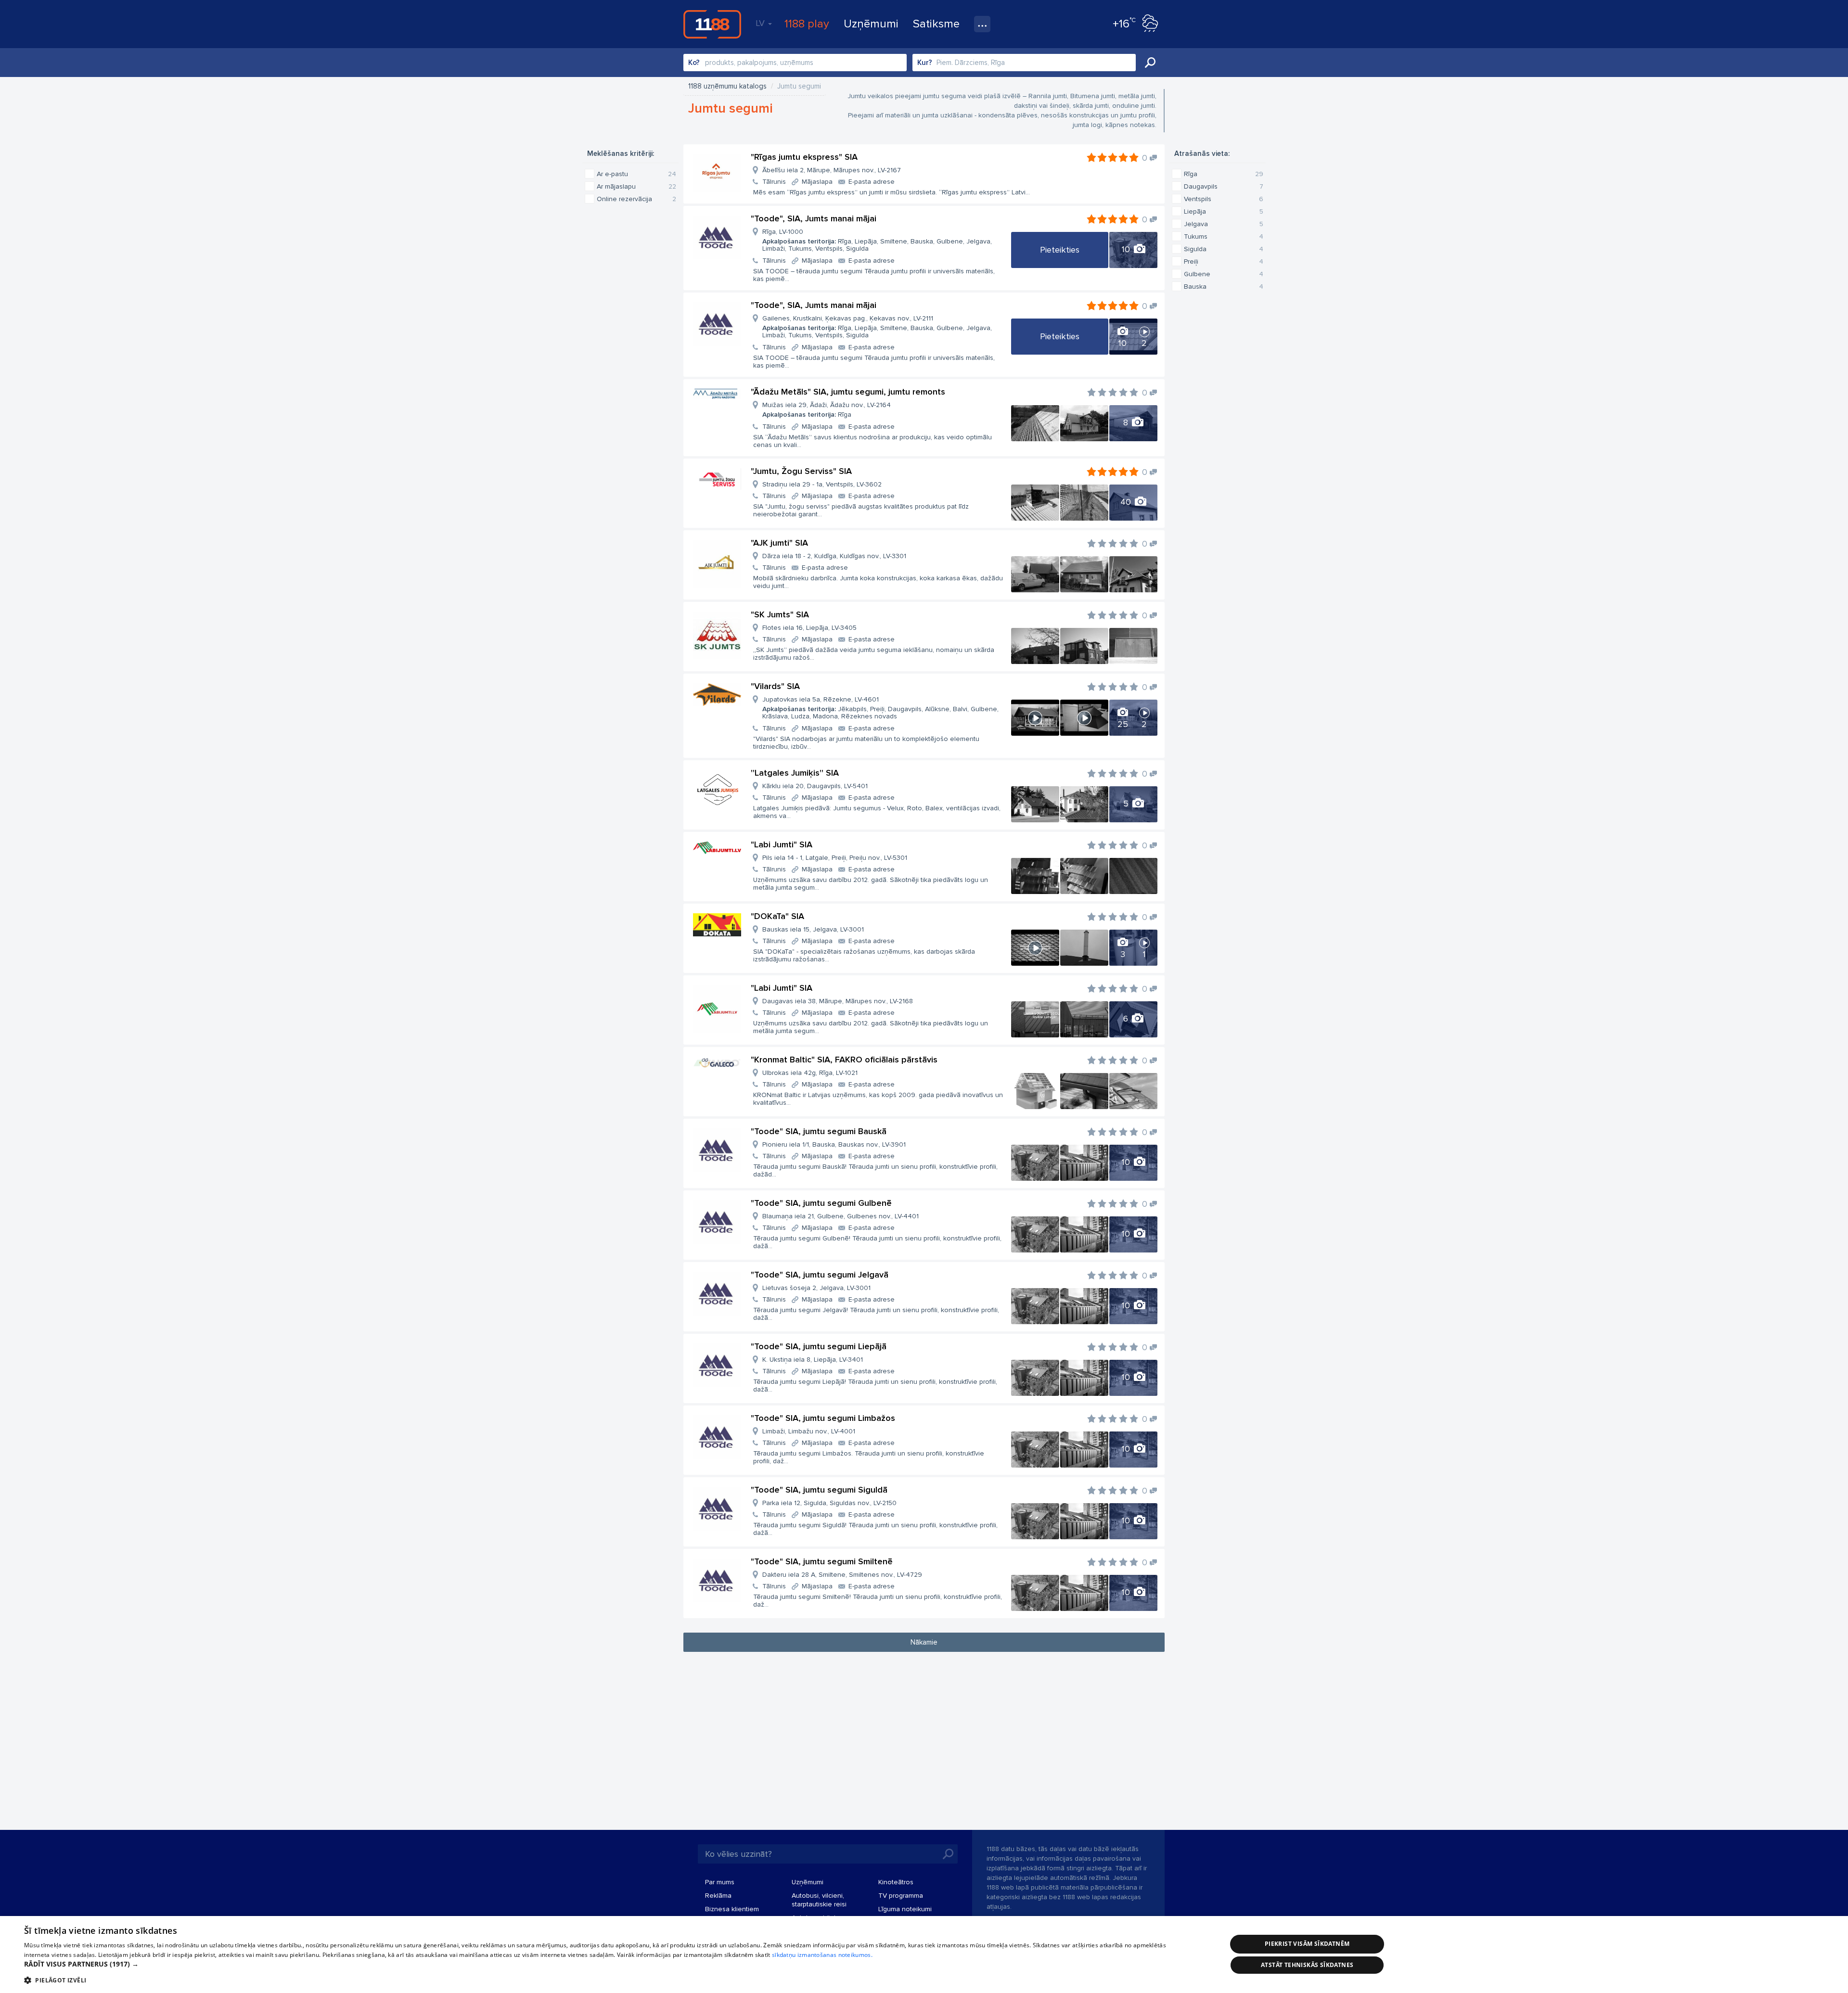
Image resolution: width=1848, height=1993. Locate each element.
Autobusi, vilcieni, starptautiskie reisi (819, 1900)
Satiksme (936, 24)
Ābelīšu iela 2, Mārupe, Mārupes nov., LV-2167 (832, 170)
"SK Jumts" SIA (780, 614)
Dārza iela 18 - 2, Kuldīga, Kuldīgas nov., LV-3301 (834, 556)
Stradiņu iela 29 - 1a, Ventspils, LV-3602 (822, 484)
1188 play (807, 24)
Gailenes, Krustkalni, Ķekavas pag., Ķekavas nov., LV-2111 (877, 327)
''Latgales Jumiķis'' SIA (795, 773)
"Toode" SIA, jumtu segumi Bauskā (819, 1131)
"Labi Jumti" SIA (782, 844)
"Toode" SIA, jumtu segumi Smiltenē (822, 1561)
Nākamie (924, 1642)
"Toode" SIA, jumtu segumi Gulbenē (821, 1203)
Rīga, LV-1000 (877, 240)
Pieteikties (1060, 250)
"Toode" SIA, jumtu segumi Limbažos (823, 1418)
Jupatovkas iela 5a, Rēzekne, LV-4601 (880, 708)
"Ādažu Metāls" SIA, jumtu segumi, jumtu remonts (848, 392)
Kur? (925, 63)
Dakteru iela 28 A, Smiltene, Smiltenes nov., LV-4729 (842, 1575)
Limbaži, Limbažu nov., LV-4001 (809, 1431)
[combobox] (795, 63)
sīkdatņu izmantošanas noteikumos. (822, 1955)
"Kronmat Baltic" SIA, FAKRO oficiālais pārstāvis (844, 1060)
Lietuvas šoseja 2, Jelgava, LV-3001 (816, 1288)
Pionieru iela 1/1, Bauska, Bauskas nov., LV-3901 (834, 1144)
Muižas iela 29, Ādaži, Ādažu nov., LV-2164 (827, 410)
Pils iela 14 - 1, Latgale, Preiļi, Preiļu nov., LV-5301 (835, 858)
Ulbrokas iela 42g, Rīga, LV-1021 (810, 1073)
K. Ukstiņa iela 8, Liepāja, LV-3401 (813, 1360)
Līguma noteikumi (905, 1909)
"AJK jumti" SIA (779, 543)
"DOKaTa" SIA (777, 916)
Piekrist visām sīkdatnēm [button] (1307, 1944)
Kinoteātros (896, 1882)
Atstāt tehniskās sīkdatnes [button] (1307, 1965)
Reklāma (718, 1896)
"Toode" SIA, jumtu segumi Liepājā (819, 1346)
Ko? (694, 63)
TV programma (901, 1896)
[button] (608, 1964)
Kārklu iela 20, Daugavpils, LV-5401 (815, 786)
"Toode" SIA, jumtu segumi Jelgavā (820, 1275)
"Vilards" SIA (775, 686)
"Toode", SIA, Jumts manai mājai (814, 218)
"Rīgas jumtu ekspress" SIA (804, 157)
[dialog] (924, 1955)
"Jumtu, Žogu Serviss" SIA (801, 471)
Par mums (720, 1882)
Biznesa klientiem (732, 1909)
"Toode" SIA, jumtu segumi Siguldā (819, 1490)
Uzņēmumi (871, 24)
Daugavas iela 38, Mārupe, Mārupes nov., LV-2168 (838, 1001)
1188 (712, 24)
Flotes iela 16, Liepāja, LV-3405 (809, 628)
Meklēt (1150, 63)
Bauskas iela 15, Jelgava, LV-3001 (813, 929)
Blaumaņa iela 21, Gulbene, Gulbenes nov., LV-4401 (841, 1216)
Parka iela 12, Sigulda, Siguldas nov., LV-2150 (829, 1503)
